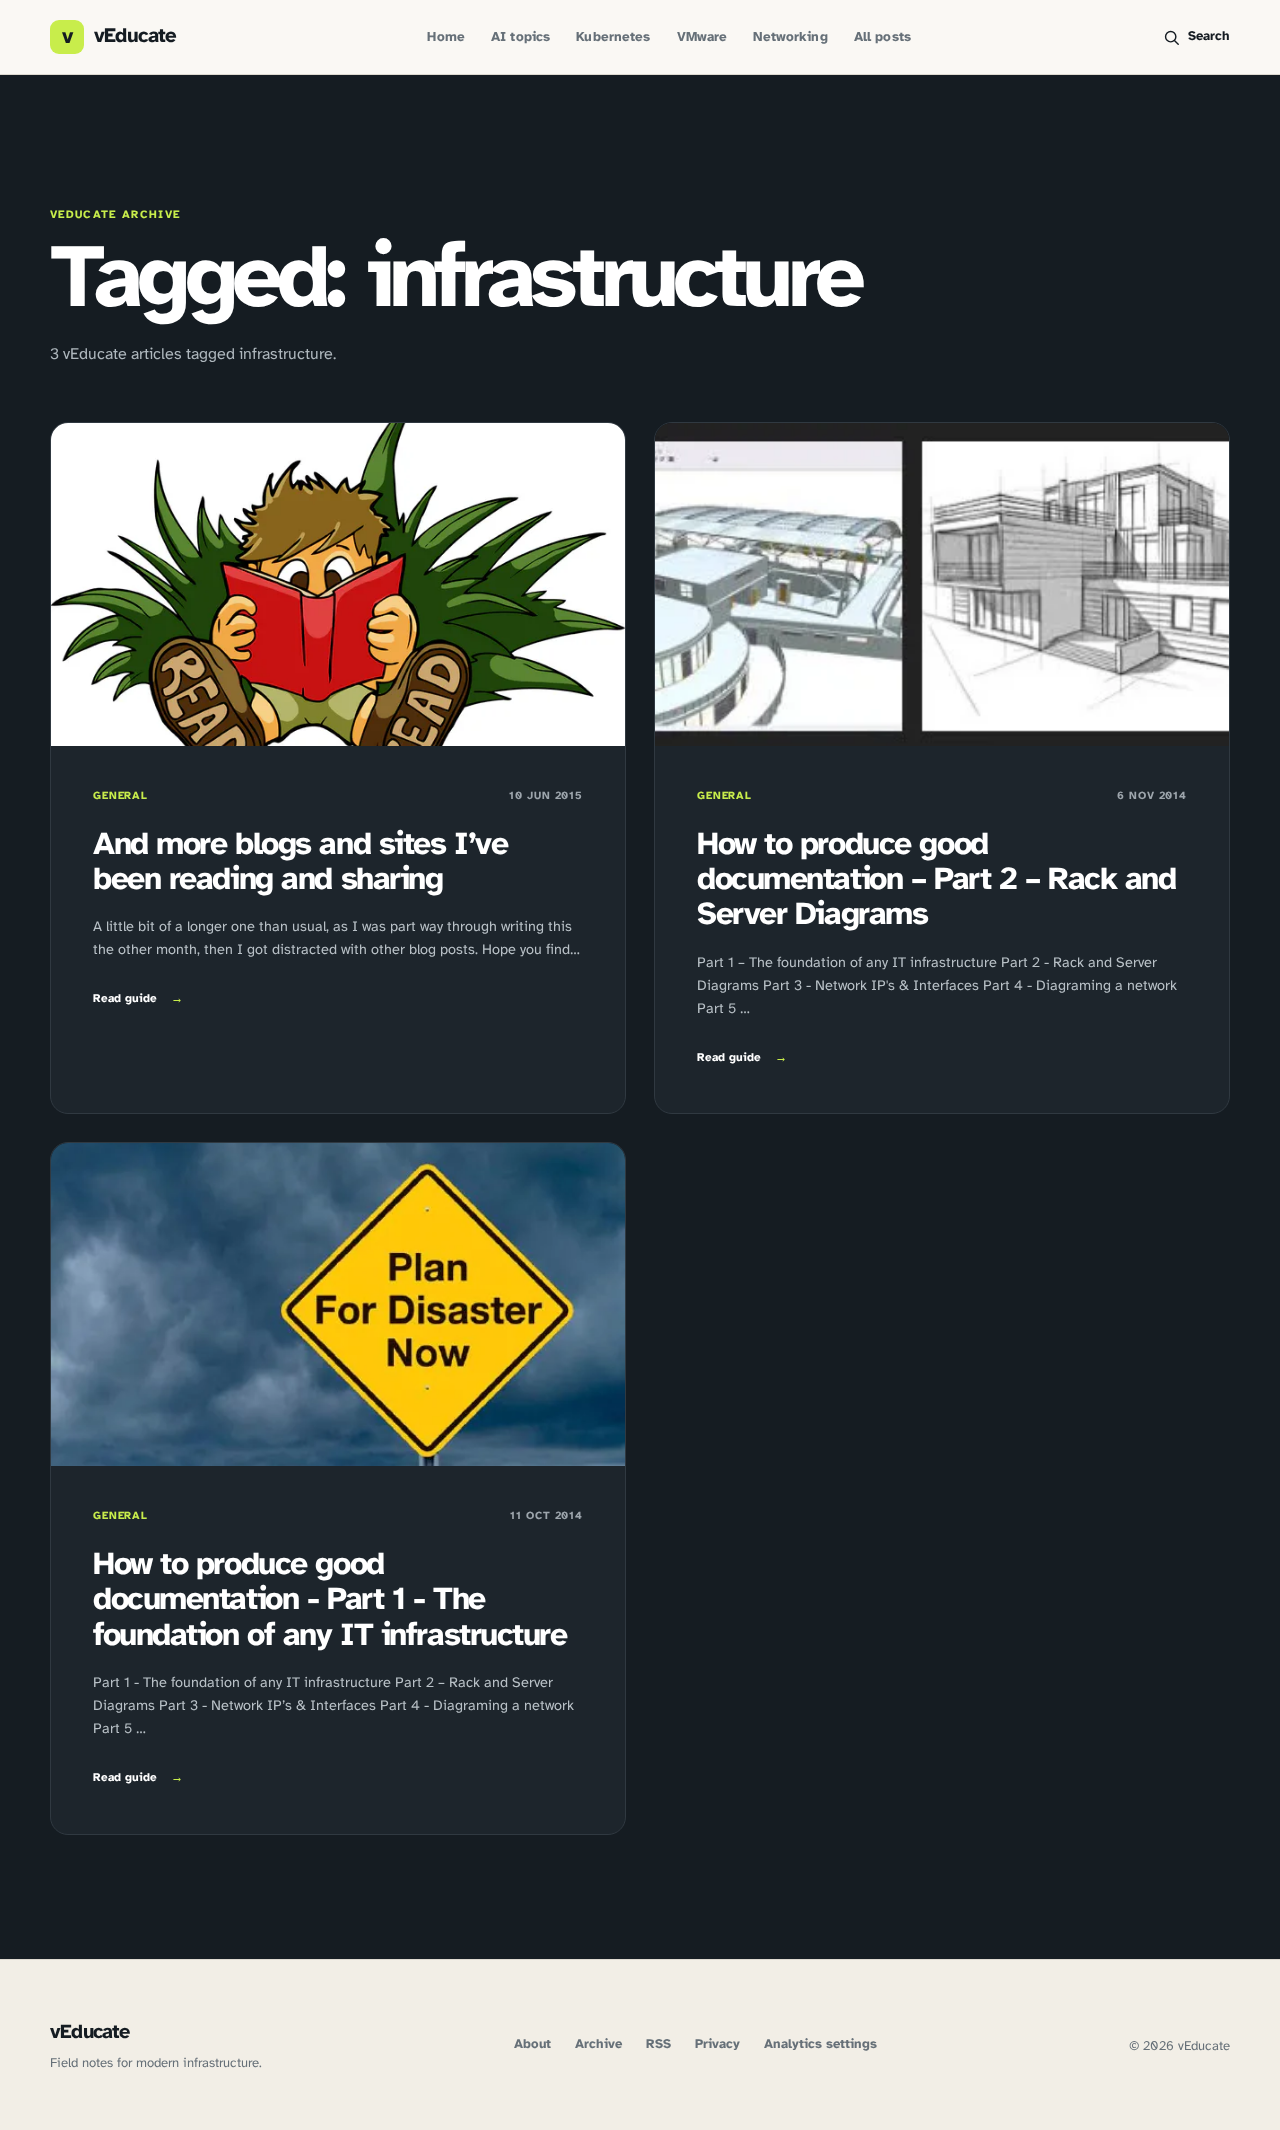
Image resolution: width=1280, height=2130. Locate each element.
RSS (658, 2044)
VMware (702, 37)
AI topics (520, 37)
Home (446, 37)
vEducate (90, 2032)
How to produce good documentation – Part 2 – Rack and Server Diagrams (936, 880)
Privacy (717, 2044)
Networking (790, 37)
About (532, 2044)
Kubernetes (613, 37)
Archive (598, 2044)
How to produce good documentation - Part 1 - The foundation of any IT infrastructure (330, 1600)
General (120, 796)
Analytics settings (820, 2044)
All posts (882, 37)
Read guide (138, 999)
